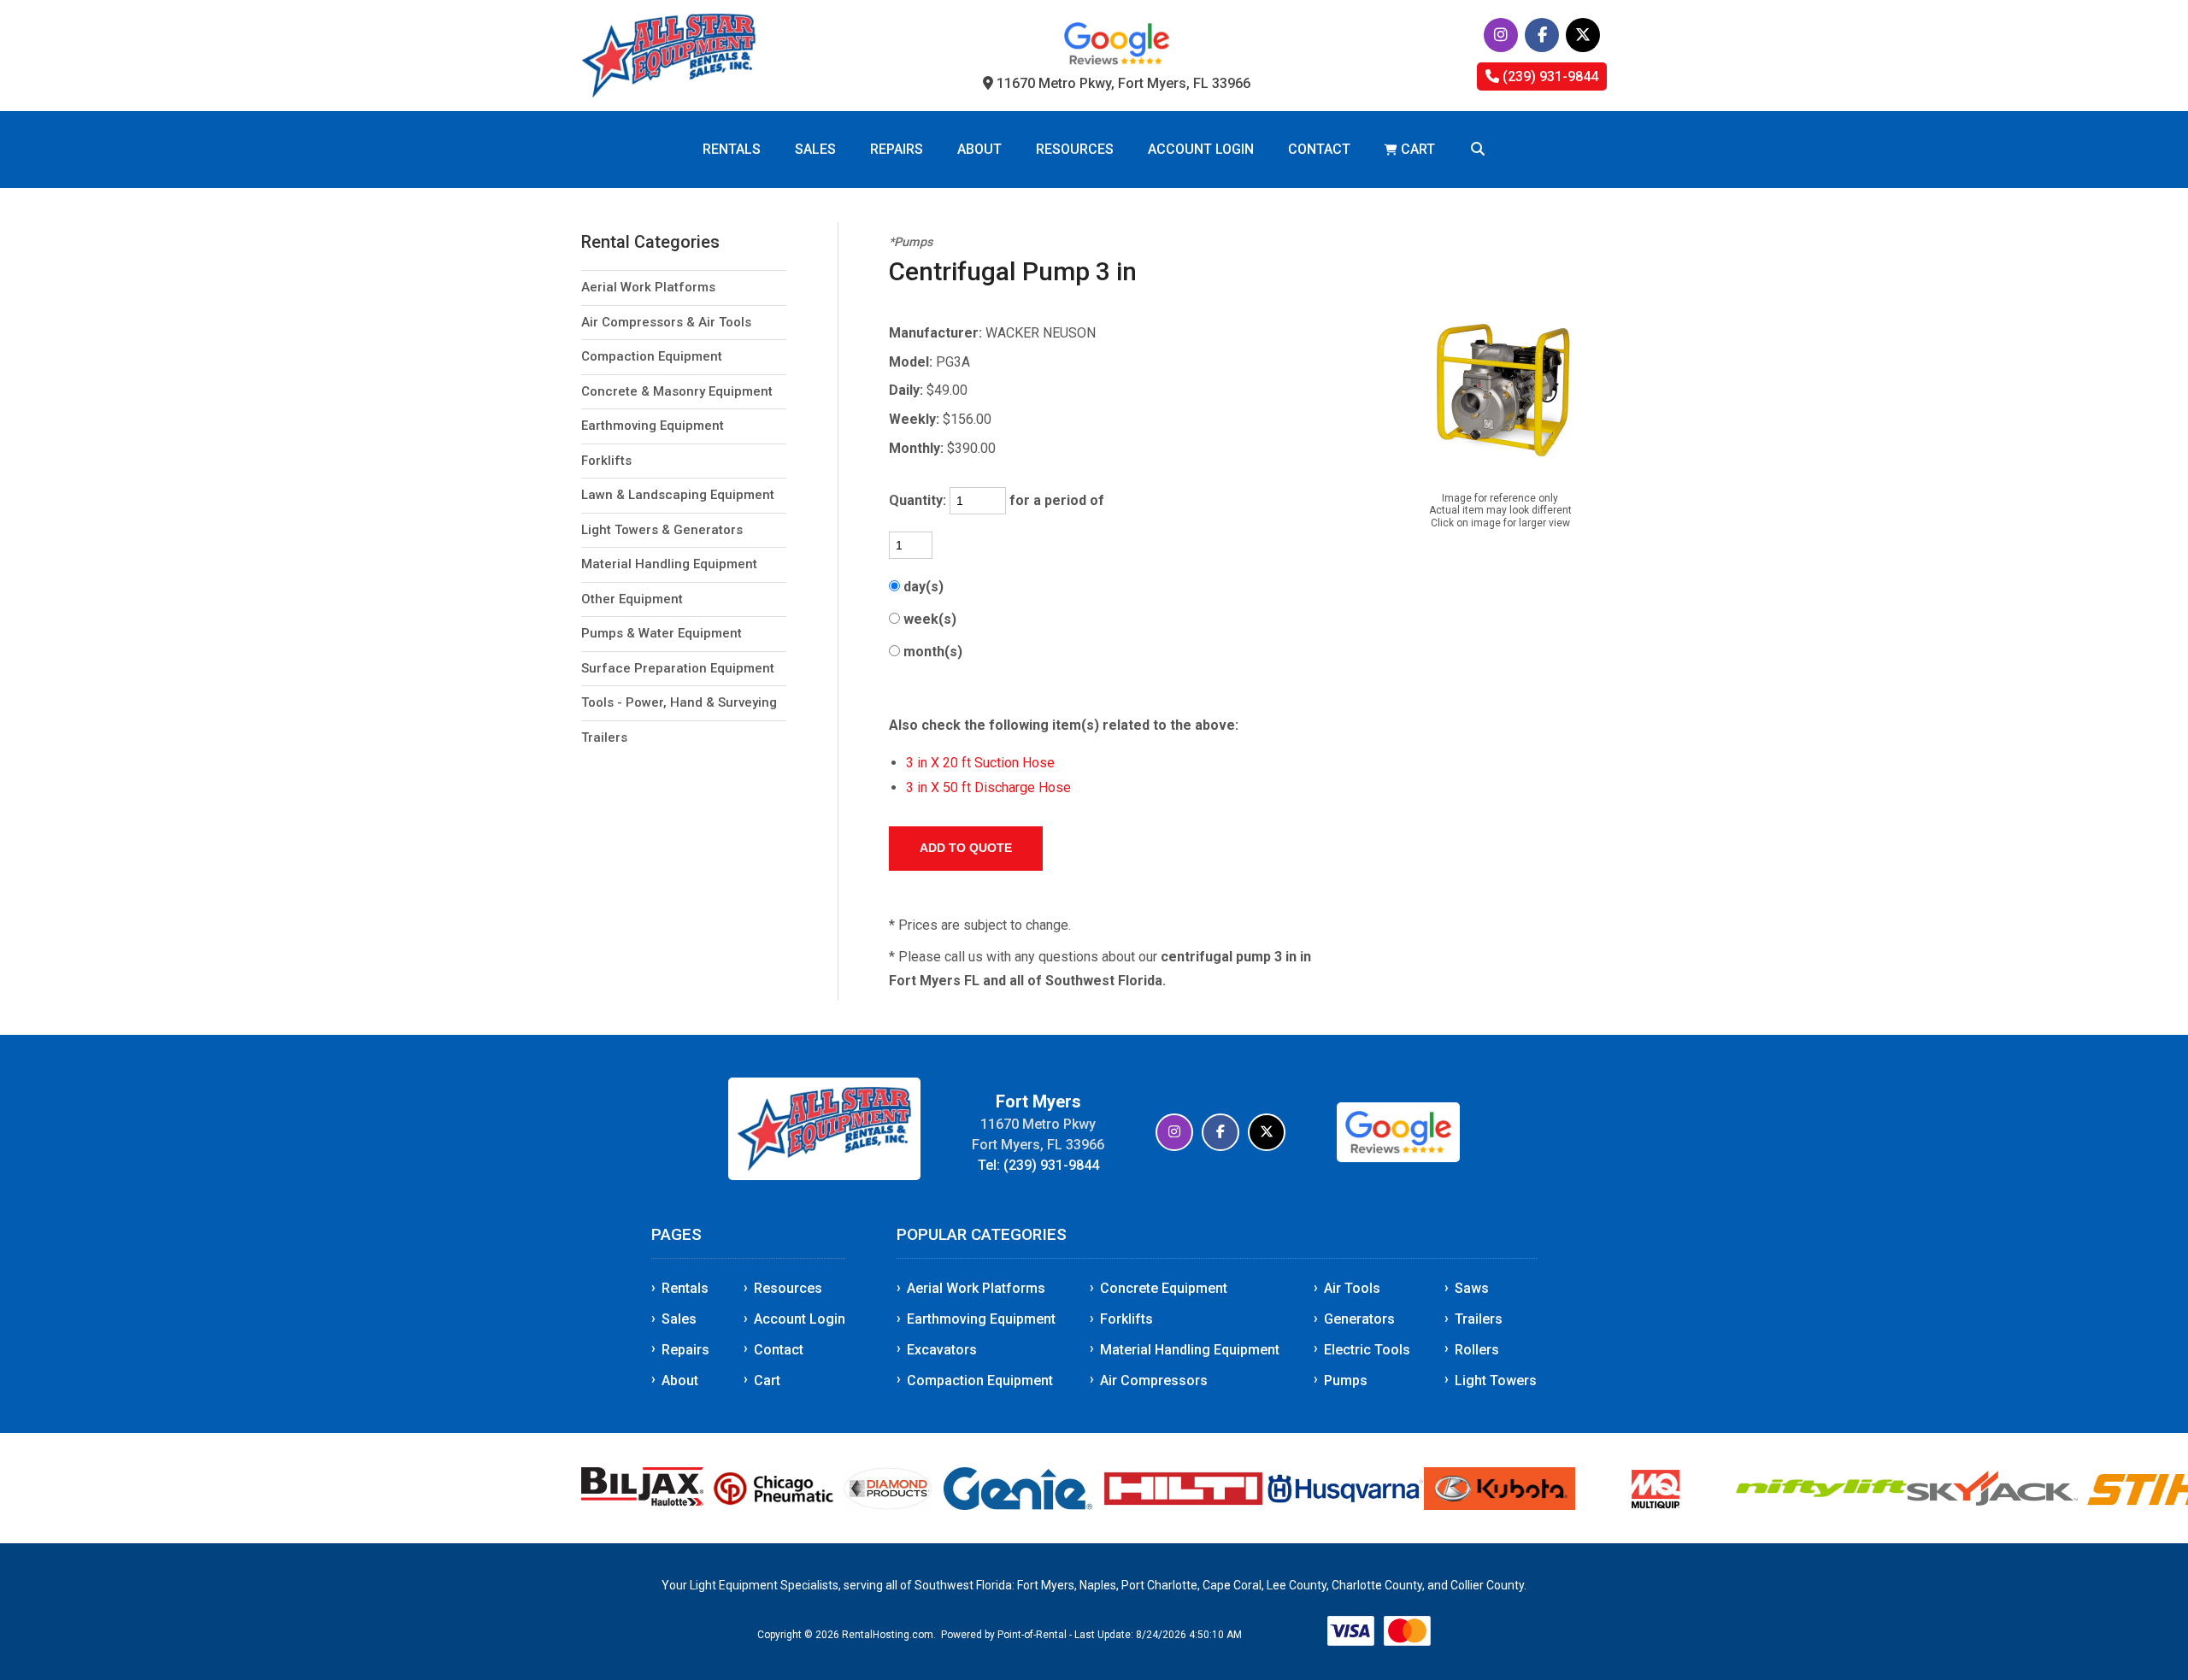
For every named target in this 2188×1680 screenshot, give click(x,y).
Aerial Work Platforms (648, 287)
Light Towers (1496, 1380)
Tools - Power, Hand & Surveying (679, 702)
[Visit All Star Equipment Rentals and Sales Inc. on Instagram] (1501, 35)
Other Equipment (632, 599)
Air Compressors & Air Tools (666, 322)
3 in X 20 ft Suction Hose (980, 763)
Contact (1319, 149)
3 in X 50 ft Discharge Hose (988, 787)
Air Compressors (1154, 1380)
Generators (1359, 1319)
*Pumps (911, 242)
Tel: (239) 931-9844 (1038, 1165)
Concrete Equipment (1164, 1288)
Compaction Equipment (652, 356)
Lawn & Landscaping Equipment (678, 495)
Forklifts (606, 461)
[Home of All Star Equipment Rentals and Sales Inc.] (824, 1175)
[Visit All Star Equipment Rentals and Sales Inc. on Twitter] (1583, 35)
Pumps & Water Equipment (662, 633)
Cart (767, 1380)
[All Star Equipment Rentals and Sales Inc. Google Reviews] (1117, 60)
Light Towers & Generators (662, 530)
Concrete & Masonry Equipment (677, 391)
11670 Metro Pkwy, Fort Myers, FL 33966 (1122, 83)
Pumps (1346, 1380)
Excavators (942, 1350)
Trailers (604, 737)
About (979, 149)
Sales (815, 149)
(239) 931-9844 (1549, 76)
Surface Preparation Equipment (678, 668)
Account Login (1201, 149)
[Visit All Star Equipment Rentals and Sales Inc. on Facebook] (1542, 35)
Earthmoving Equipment (653, 426)
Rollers (1477, 1350)
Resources (1075, 149)
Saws (1472, 1288)
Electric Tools (1367, 1350)
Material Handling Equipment (669, 564)
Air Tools (1352, 1288)
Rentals (732, 149)
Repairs (897, 149)
